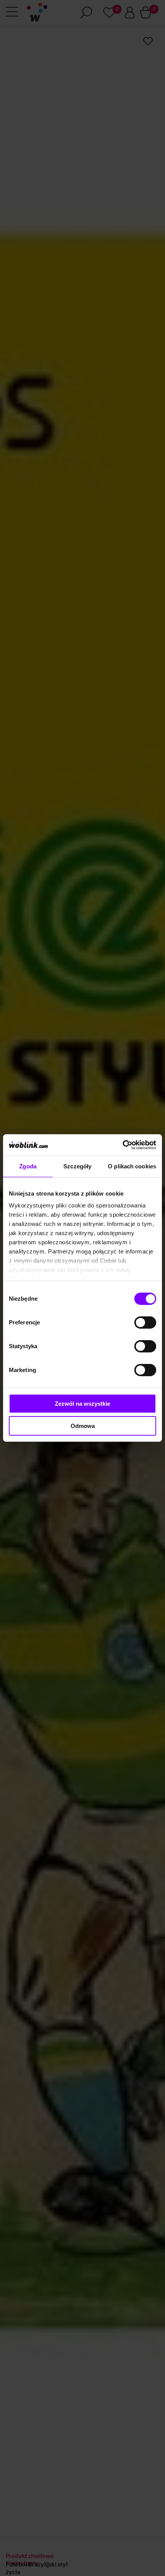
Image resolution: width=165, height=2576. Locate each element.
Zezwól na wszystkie (82, 1404)
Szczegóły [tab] (77, 1166)
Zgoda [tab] (28, 1166)
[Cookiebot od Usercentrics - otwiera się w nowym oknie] (123, 1145)
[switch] (145, 1323)
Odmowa (83, 1426)
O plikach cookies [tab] (132, 1166)
